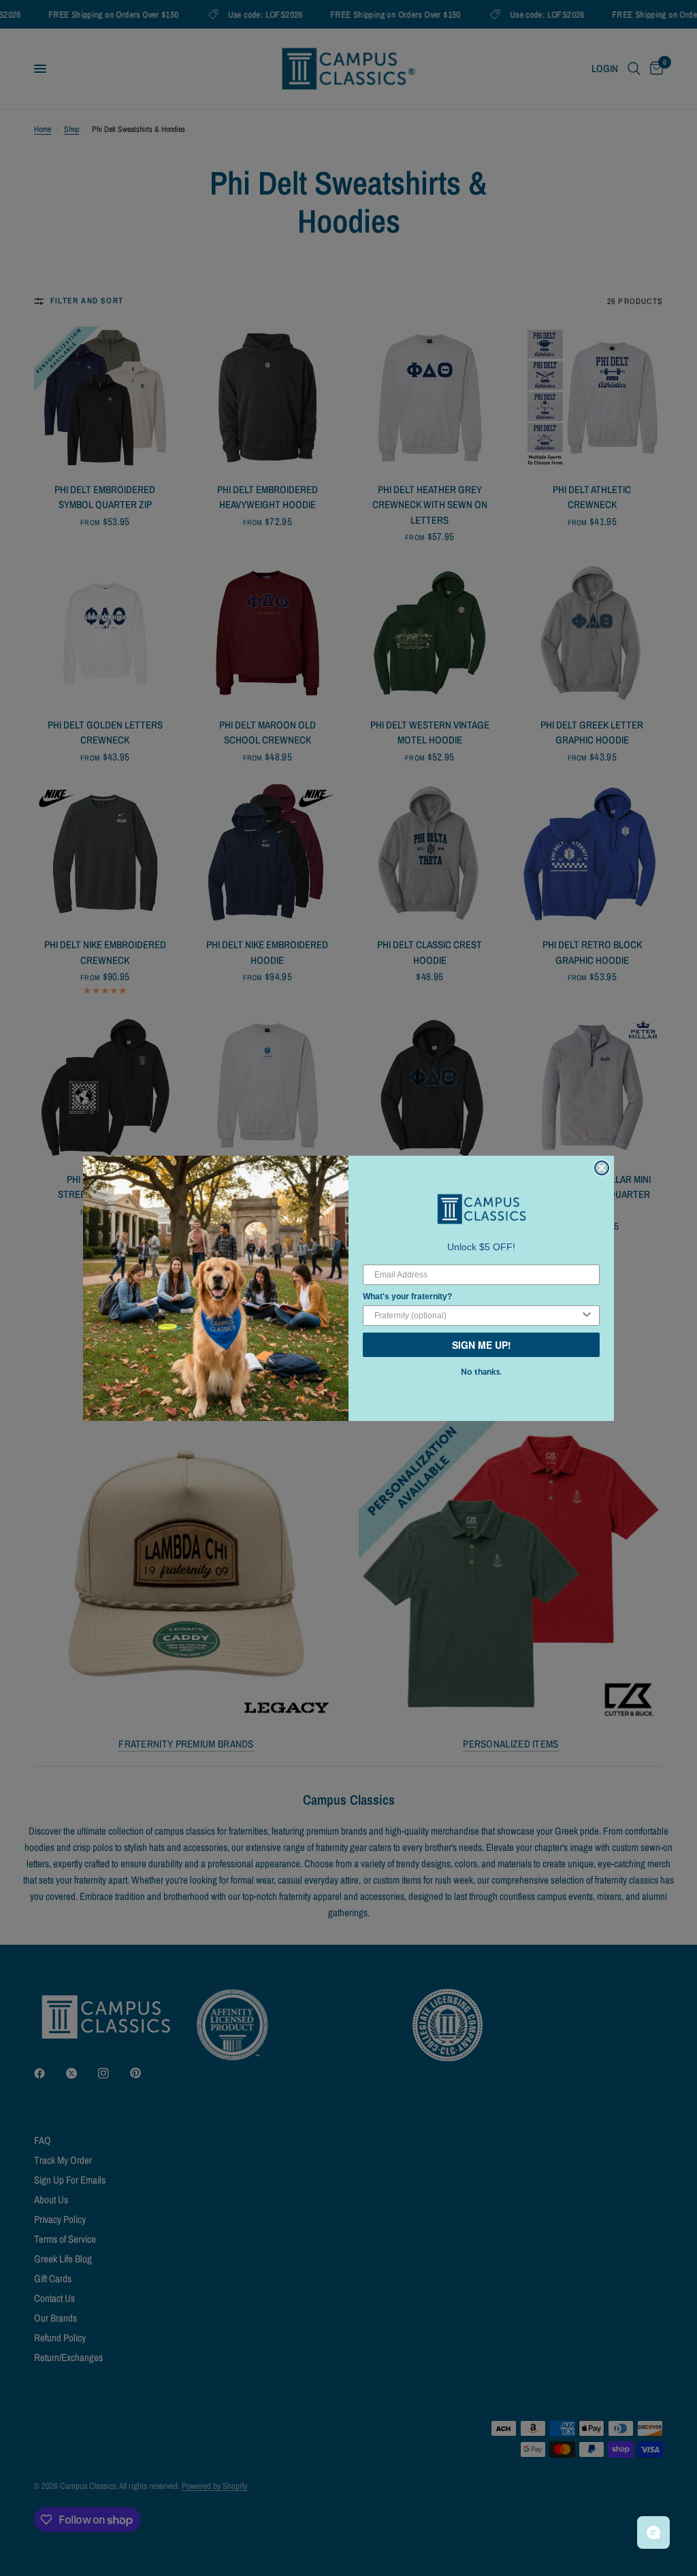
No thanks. (481, 1372)
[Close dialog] (602, 1168)
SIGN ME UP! (482, 1345)
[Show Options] (587, 1316)
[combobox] (477, 1316)
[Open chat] (653, 2532)
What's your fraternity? (407, 1297)
